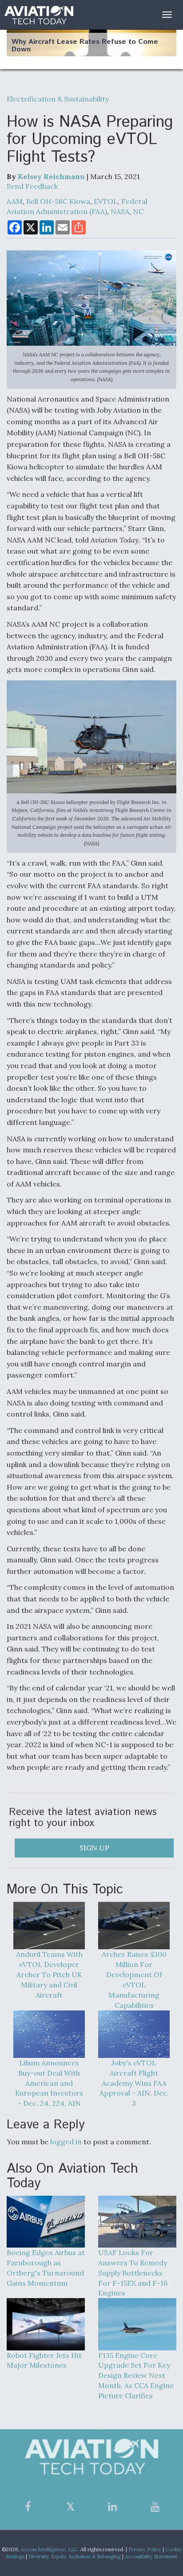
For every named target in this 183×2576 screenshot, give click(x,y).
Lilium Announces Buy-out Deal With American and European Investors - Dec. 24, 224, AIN (49, 2083)
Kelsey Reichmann (51, 176)
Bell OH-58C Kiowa (58, 201)
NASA (120, 211)
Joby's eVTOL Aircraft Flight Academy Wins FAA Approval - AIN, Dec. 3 (134, 2083)
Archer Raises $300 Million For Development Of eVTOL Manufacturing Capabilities (134, 1979)
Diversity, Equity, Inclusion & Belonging (75, 2556)
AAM (15, 201)
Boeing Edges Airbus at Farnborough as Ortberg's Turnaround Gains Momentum (46, 2268)
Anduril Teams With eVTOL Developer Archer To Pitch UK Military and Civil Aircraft (49, 1974)
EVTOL (106, 201)
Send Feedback (32, 186)
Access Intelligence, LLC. (50, 2549)
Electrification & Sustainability (58, 99)
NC (138, 211)
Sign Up (94, 1848)
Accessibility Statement (151, 2556)
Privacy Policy (145, 2549)
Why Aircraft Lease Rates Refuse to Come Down (85, 46)
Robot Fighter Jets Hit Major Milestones (44, 2360)
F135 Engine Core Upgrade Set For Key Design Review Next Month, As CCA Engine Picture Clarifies (136, 2375)
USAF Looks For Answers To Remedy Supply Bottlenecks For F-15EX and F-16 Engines (133, 2273)
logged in (66, 2142)
